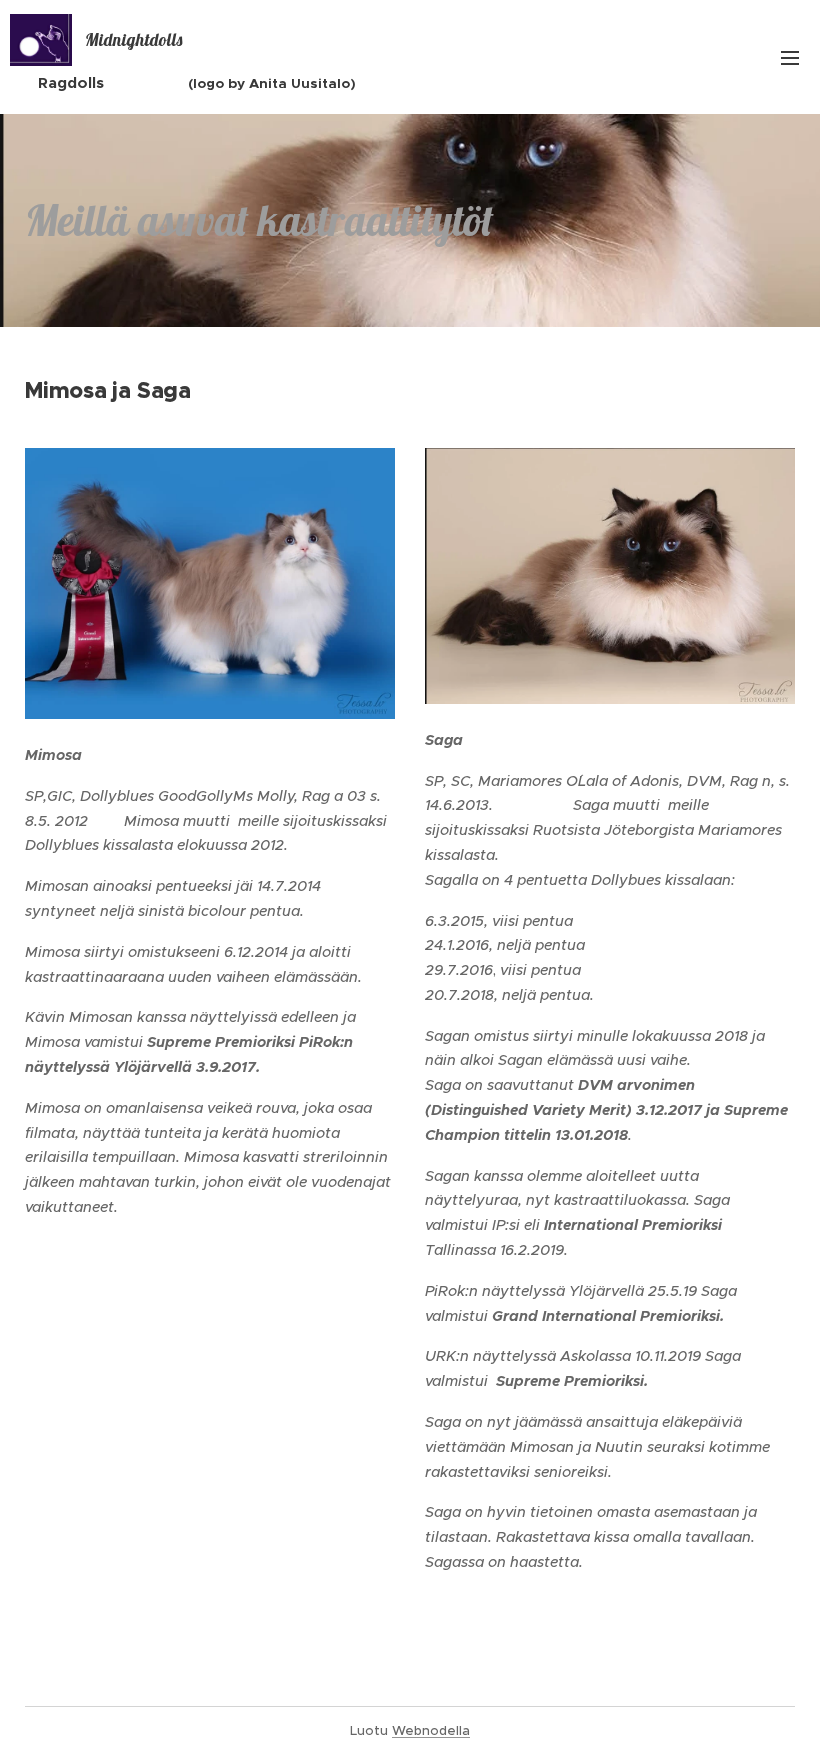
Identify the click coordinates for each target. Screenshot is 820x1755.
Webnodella (431, 1730)
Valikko (790, 57)
